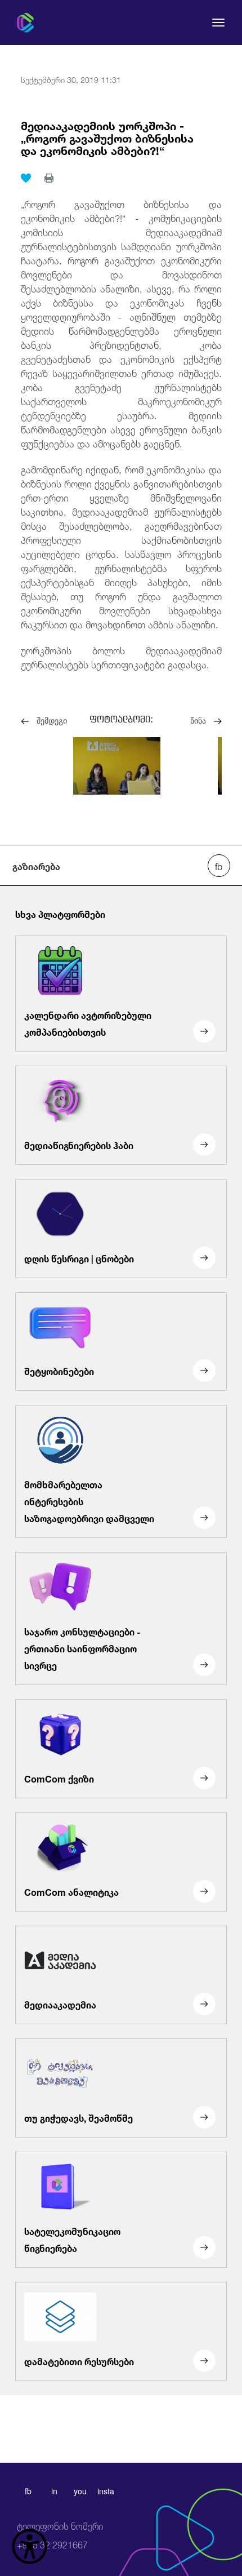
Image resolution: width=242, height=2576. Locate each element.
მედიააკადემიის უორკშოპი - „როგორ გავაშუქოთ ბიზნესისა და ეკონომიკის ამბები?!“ (107, 137)
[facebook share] (219, 866)
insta (106, 2491)
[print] (49, 178)
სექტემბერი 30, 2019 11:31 (71, 79)
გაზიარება (36, 866)
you (80, 2491)
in (54, 2491)
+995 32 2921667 (60, 2536)
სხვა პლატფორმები (60, 914)
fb (28, 2491)
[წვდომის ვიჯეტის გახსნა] (30, 2546)
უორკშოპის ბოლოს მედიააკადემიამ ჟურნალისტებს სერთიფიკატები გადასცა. (121, 657)
